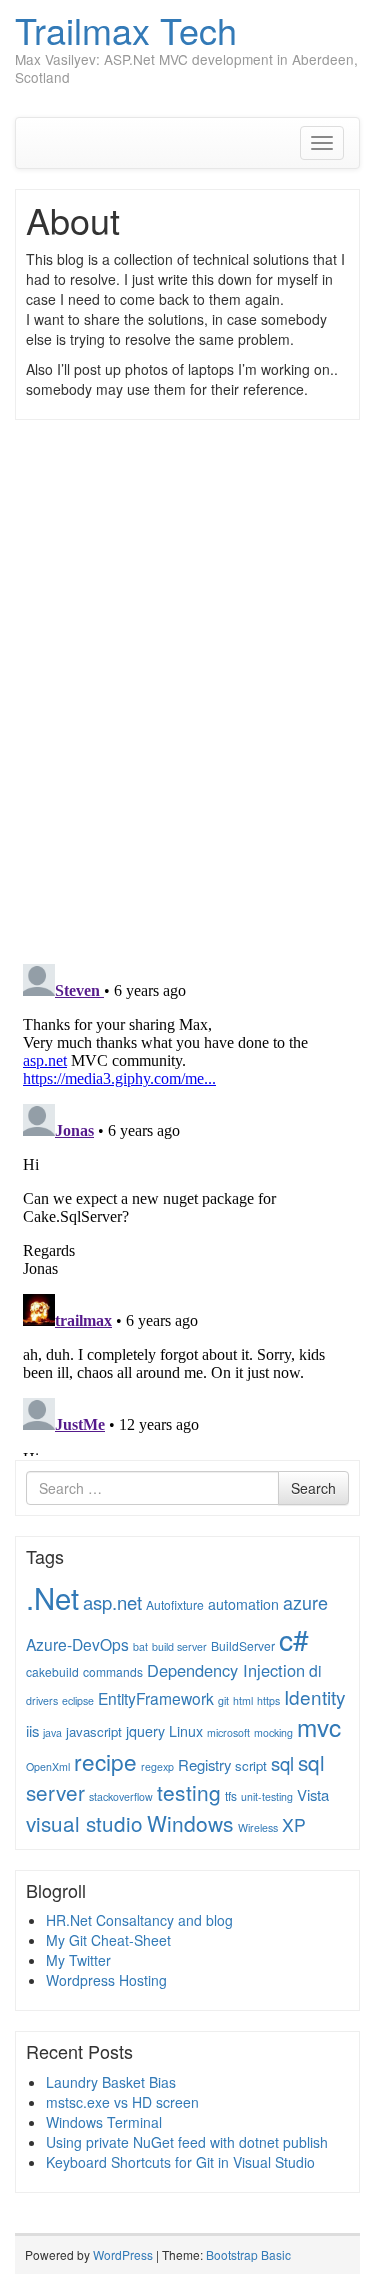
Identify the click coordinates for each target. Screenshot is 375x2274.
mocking (273, 1732)
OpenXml (48, 1766)
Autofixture (175, 1604)
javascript (94, 1731)
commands (113, 1671)
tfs (231, 1795)
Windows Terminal (104, 2122)
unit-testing (267, 1796)
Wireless (258, 1827)
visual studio (84, 1823)
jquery (145, 1731)
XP (294, 1824)
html (243, 1700)
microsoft (228, 1732)
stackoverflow (121, 1796)
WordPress (123, 2254)
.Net (52, 1597)
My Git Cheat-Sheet (108, 1940)
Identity (314, 1696)
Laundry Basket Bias (111, 2082)
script (251, 1765)
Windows (190, 1823)
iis (32, 1730)
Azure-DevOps (77, 1644)
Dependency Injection (226, 1670)
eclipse (78, 1700)
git (223, 1700)
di (315, 1670)
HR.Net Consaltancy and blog (139, 1920)
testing (189, 1792)
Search (313, 1488)
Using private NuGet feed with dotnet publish (187, 2142)
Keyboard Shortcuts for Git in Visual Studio (180, 2162)
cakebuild (52, 1671)
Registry (204, 1764)
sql (282, 1763)
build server (179, 1646)
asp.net (112, 1602)
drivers (42, 1700)
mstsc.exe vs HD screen (122, 2102)
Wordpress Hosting (106, 1980)
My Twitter (78, 1960)
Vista (313, 1794)
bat (140, 1646)
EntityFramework (156, 1698)
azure (305, 1602)
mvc (319, 1726)
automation (243, 1604)
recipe (105, 1761)
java (52, 1732)
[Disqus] (187, 690)
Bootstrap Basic (248, 2254)
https (268, 1700)
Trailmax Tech (126, 29)
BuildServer (243, 1645)
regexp (157, 1766)
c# (294, 1638)
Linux (186, 1731)
